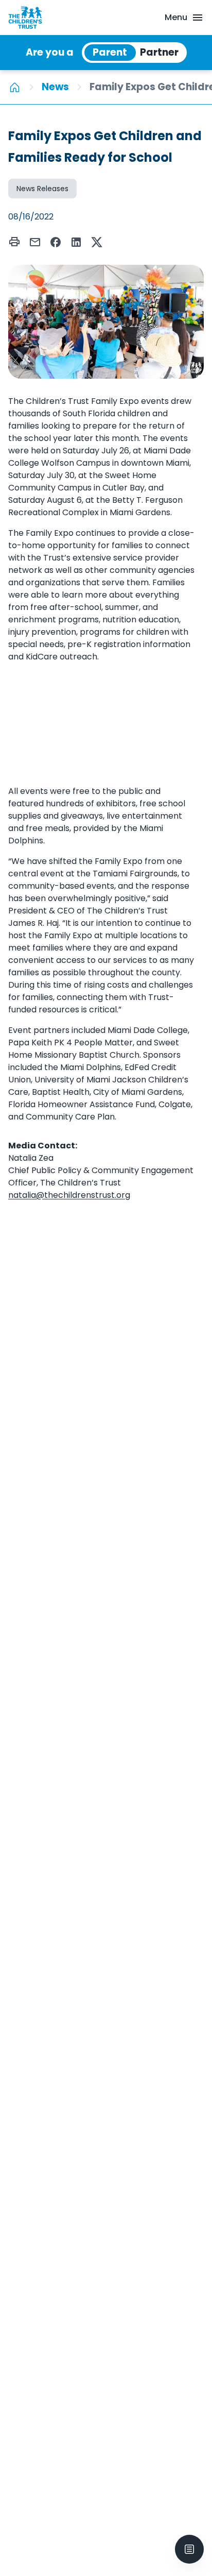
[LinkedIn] (76, 242)
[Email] (35, 242)
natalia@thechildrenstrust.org (69, 1195)
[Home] (15, 87)
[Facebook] (56, 242)
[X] (97, 242)
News (55, 87)
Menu (176, 17)
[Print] (14, 242)
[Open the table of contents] (189, 2549)
